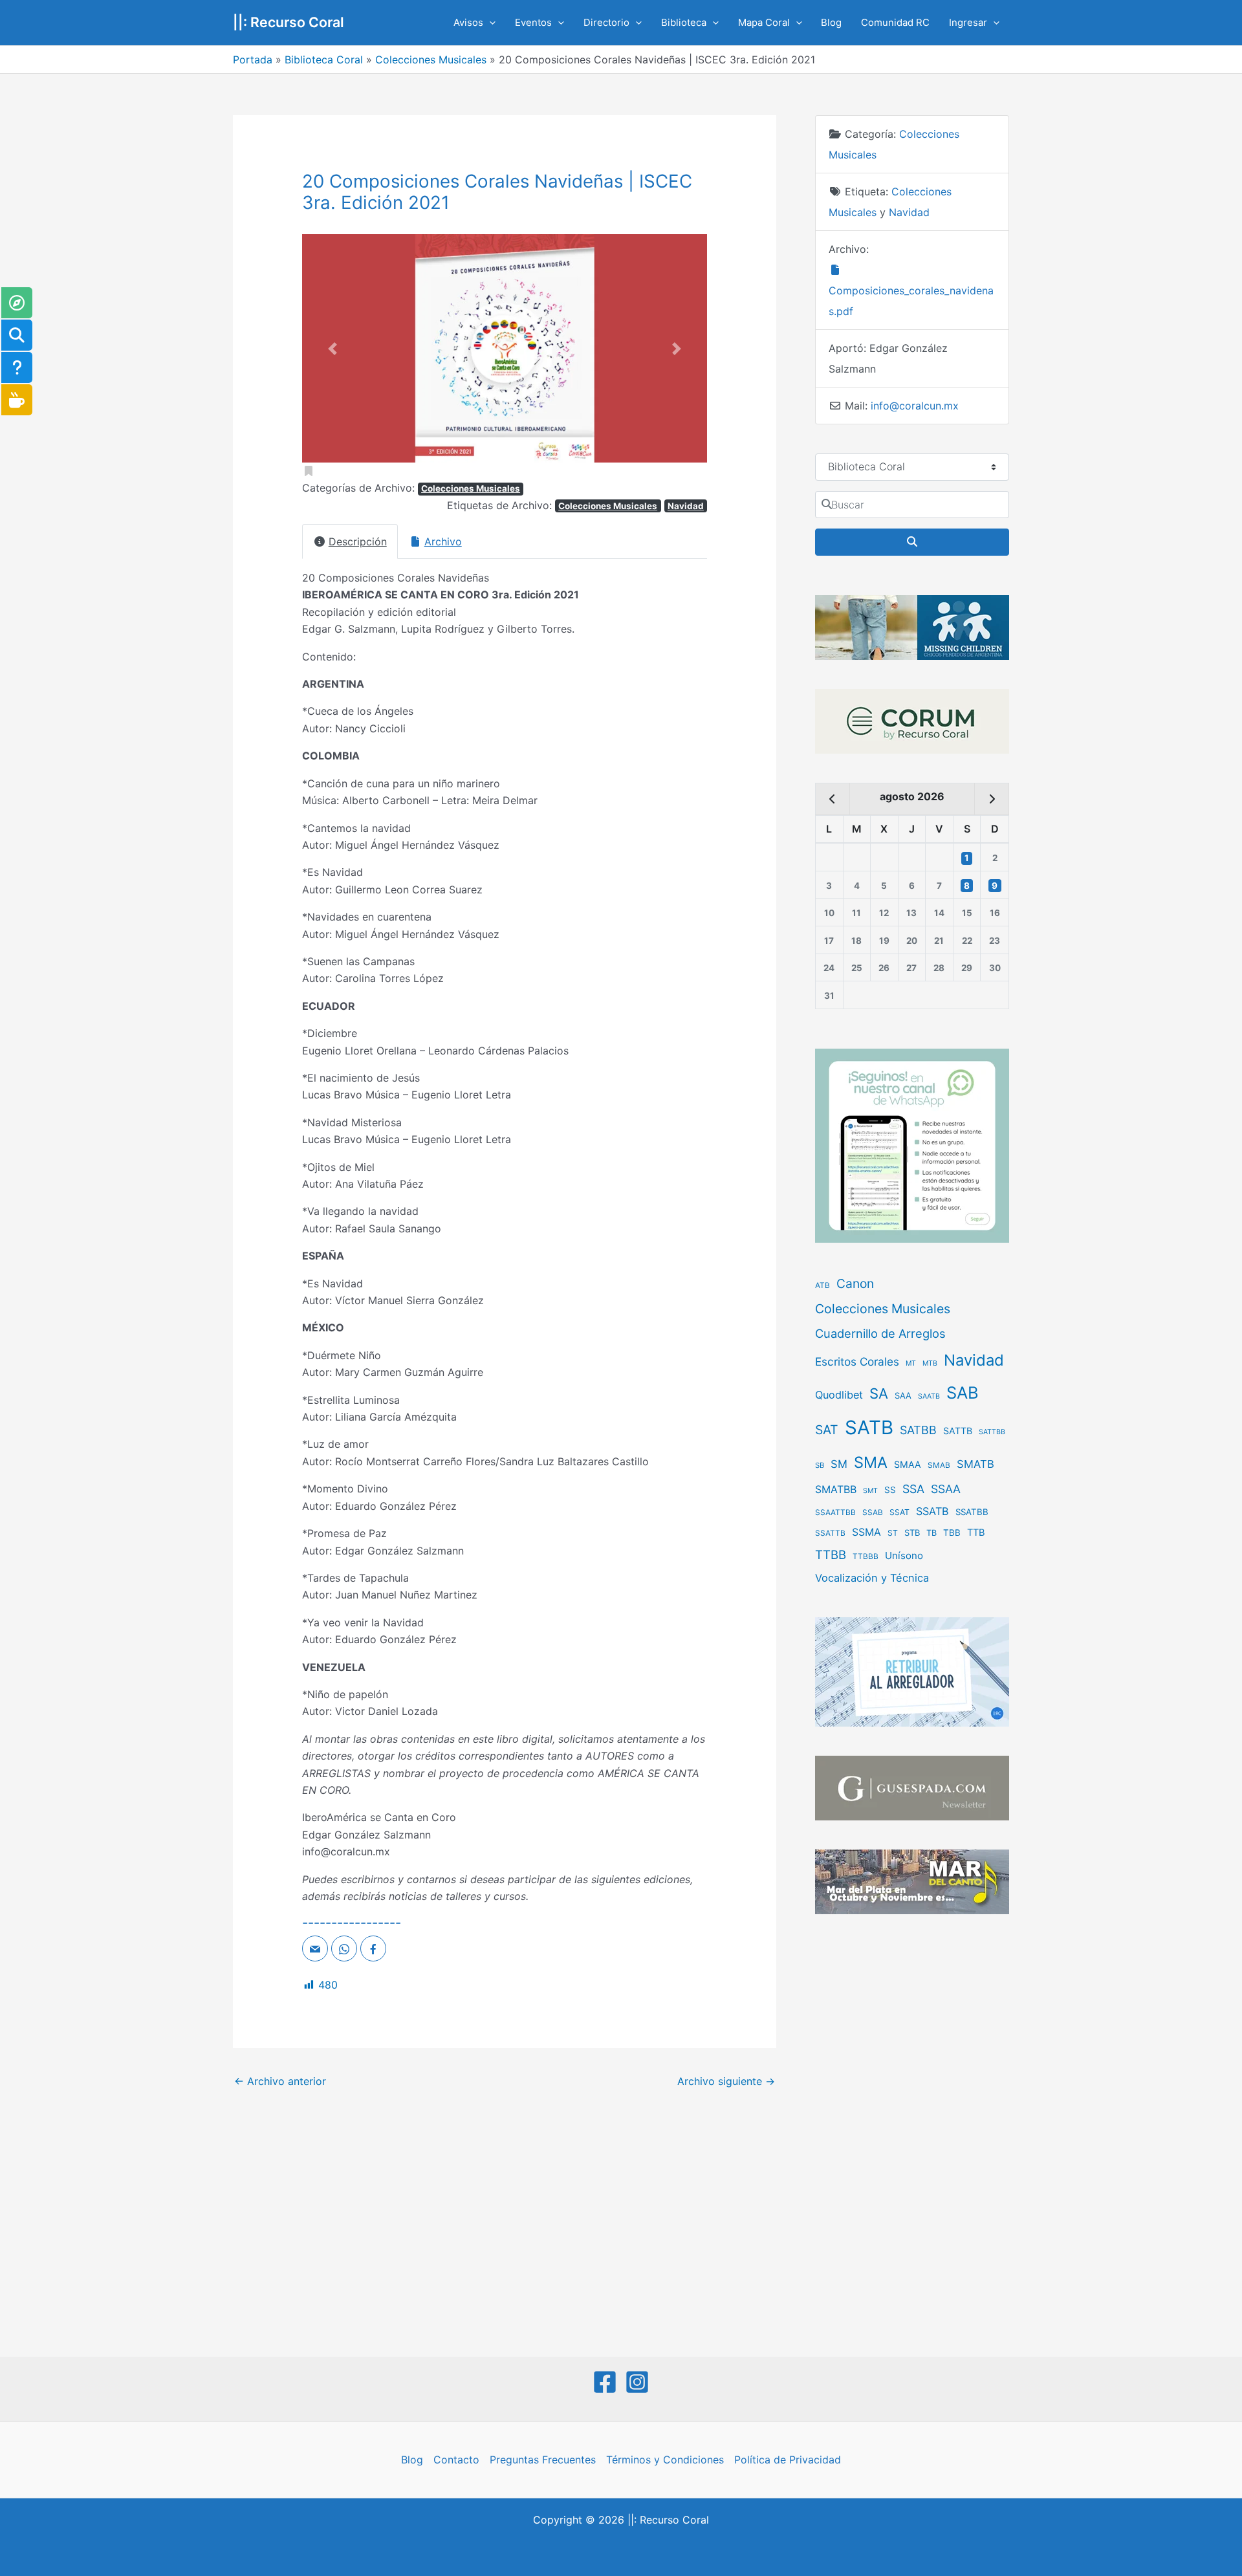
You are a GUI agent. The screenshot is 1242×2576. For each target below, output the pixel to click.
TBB (952, 1533)
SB (820, 1465)
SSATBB (972, 1512)
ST (893, 1533)
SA (879, 1393)
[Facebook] (605, 2382)
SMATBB (836, 1489)
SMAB (939, 1465)
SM (839, 1464)
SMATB (975, 1464)
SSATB (932, 1511)
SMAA (908, 1464)
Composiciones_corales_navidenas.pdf (911, 301)
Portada (253, 60)
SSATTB (830, 1533)
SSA (913, 1489)
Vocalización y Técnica (872, 1578)
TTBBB (866, 1556)
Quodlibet (839, 1395)
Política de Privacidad (788, 2460)
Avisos (468, 23)
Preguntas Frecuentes (543, 2460)
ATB (823, 1285)
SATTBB (992, 1432)
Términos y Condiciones (665, 2460)
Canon (855, 1283)
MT (911, 1363)
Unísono (904, 1555)
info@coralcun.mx (915, 406)
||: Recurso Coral (289, 22)
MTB (930, 1363)
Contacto (456, 2460)
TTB (976, 1533)
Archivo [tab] (443, 541)
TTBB (831, 1555)
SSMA (866, 1532)
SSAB (873, 1512)
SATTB (958, 1431)
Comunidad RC (895, 23)
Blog (831, 23)
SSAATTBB (835, 1512)
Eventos (533, 23)
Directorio (606, 23)
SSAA (946, 1489)
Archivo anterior (280, 2081)
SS (890, 1490)
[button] (489, 23)
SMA (871, 1462)
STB (912, 1533)
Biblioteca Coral (324, 60)
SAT (827, 1430)
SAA (903, 1395)
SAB (963, 1392)
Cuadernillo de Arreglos (880, 1333)
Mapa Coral (764, 23)
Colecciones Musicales (431, 60)
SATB (869, 1427)
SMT (870, 1491)
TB (931, 1533)
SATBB (918, 1430)
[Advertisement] (912, 2137)
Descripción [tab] (358, 541)
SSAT (899, 1512)
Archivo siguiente (726, 2081)
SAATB (929, 1396)
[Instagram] (637, 2382)
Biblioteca (684, 23)
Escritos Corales (857, 1361)
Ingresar (968, 23)
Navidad (686, 506)
